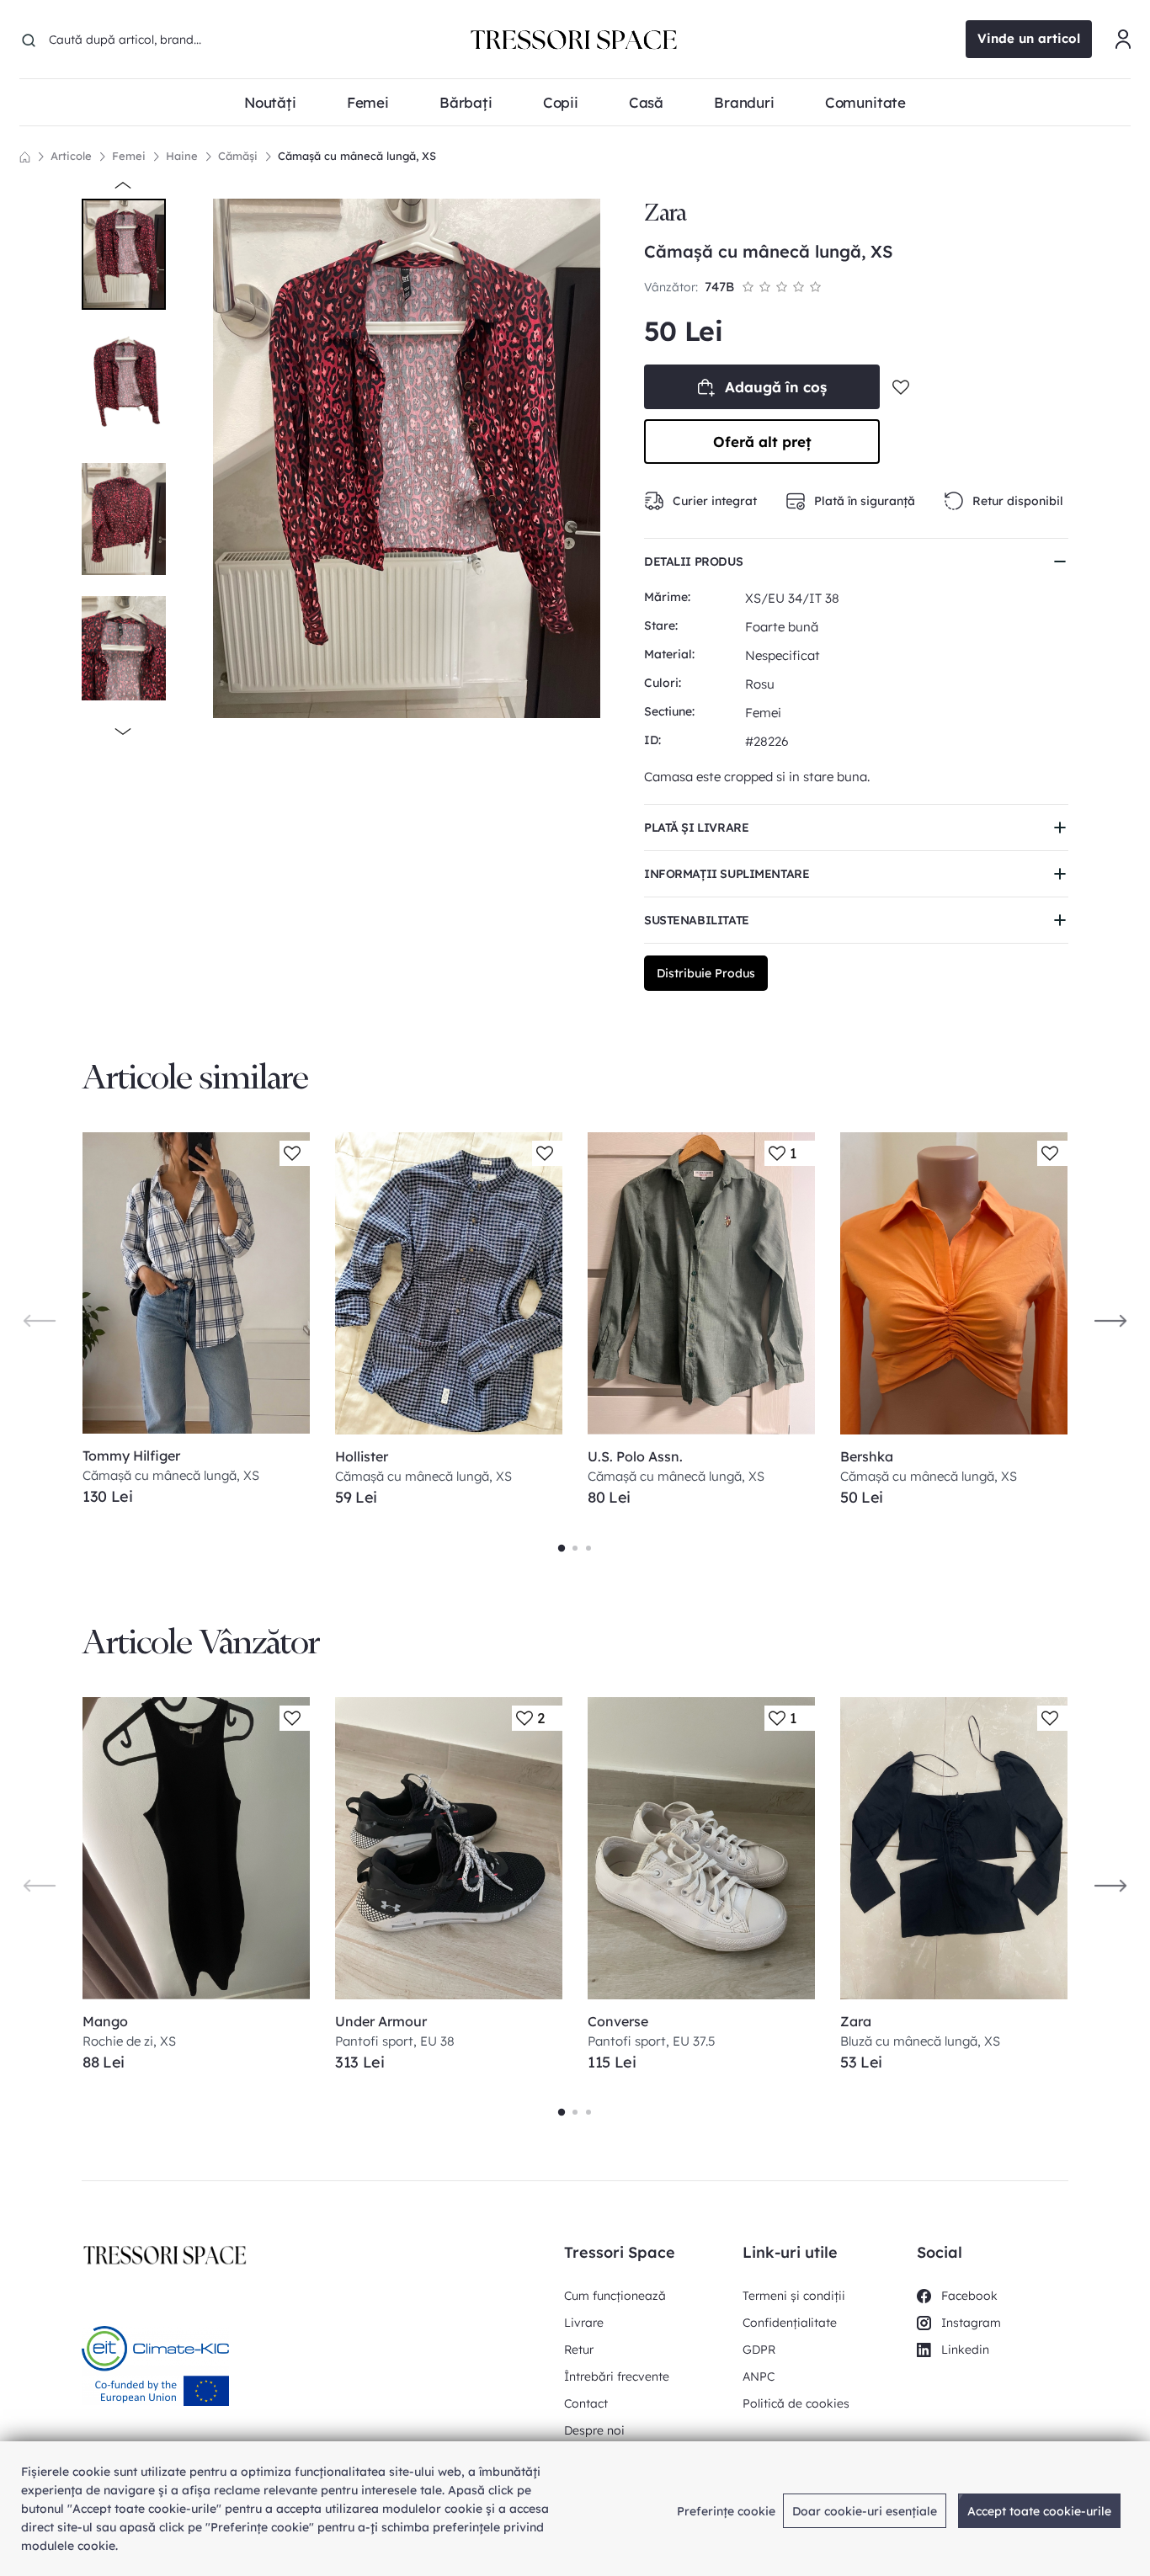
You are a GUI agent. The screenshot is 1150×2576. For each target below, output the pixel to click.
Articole (71, 156)
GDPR (759, 2350)
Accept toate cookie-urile (1039, 2511)
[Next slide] (1110, 1320)
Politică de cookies (796, 2403)
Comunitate (865, 102)
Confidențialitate (790, 2323)
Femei (129, 156)
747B (719, 287)
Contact (586, 2403)
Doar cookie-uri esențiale (865, 2511)
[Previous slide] (40, 1320)
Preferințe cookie (726, 2511)
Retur (579, 2350)
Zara (665, 213)
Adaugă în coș (776, 387)
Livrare (584, 2323)
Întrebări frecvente (617, 2376)
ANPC (759, 2376)
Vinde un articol (1029, 38)
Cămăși (238, 156)
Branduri (744, 102)
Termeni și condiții (794, 2296)
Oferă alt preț (762, 442)
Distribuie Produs (706, 973)
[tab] (562, 1548)
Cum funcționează (615, 2296)
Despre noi (594, 2430)
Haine (182, 156)
